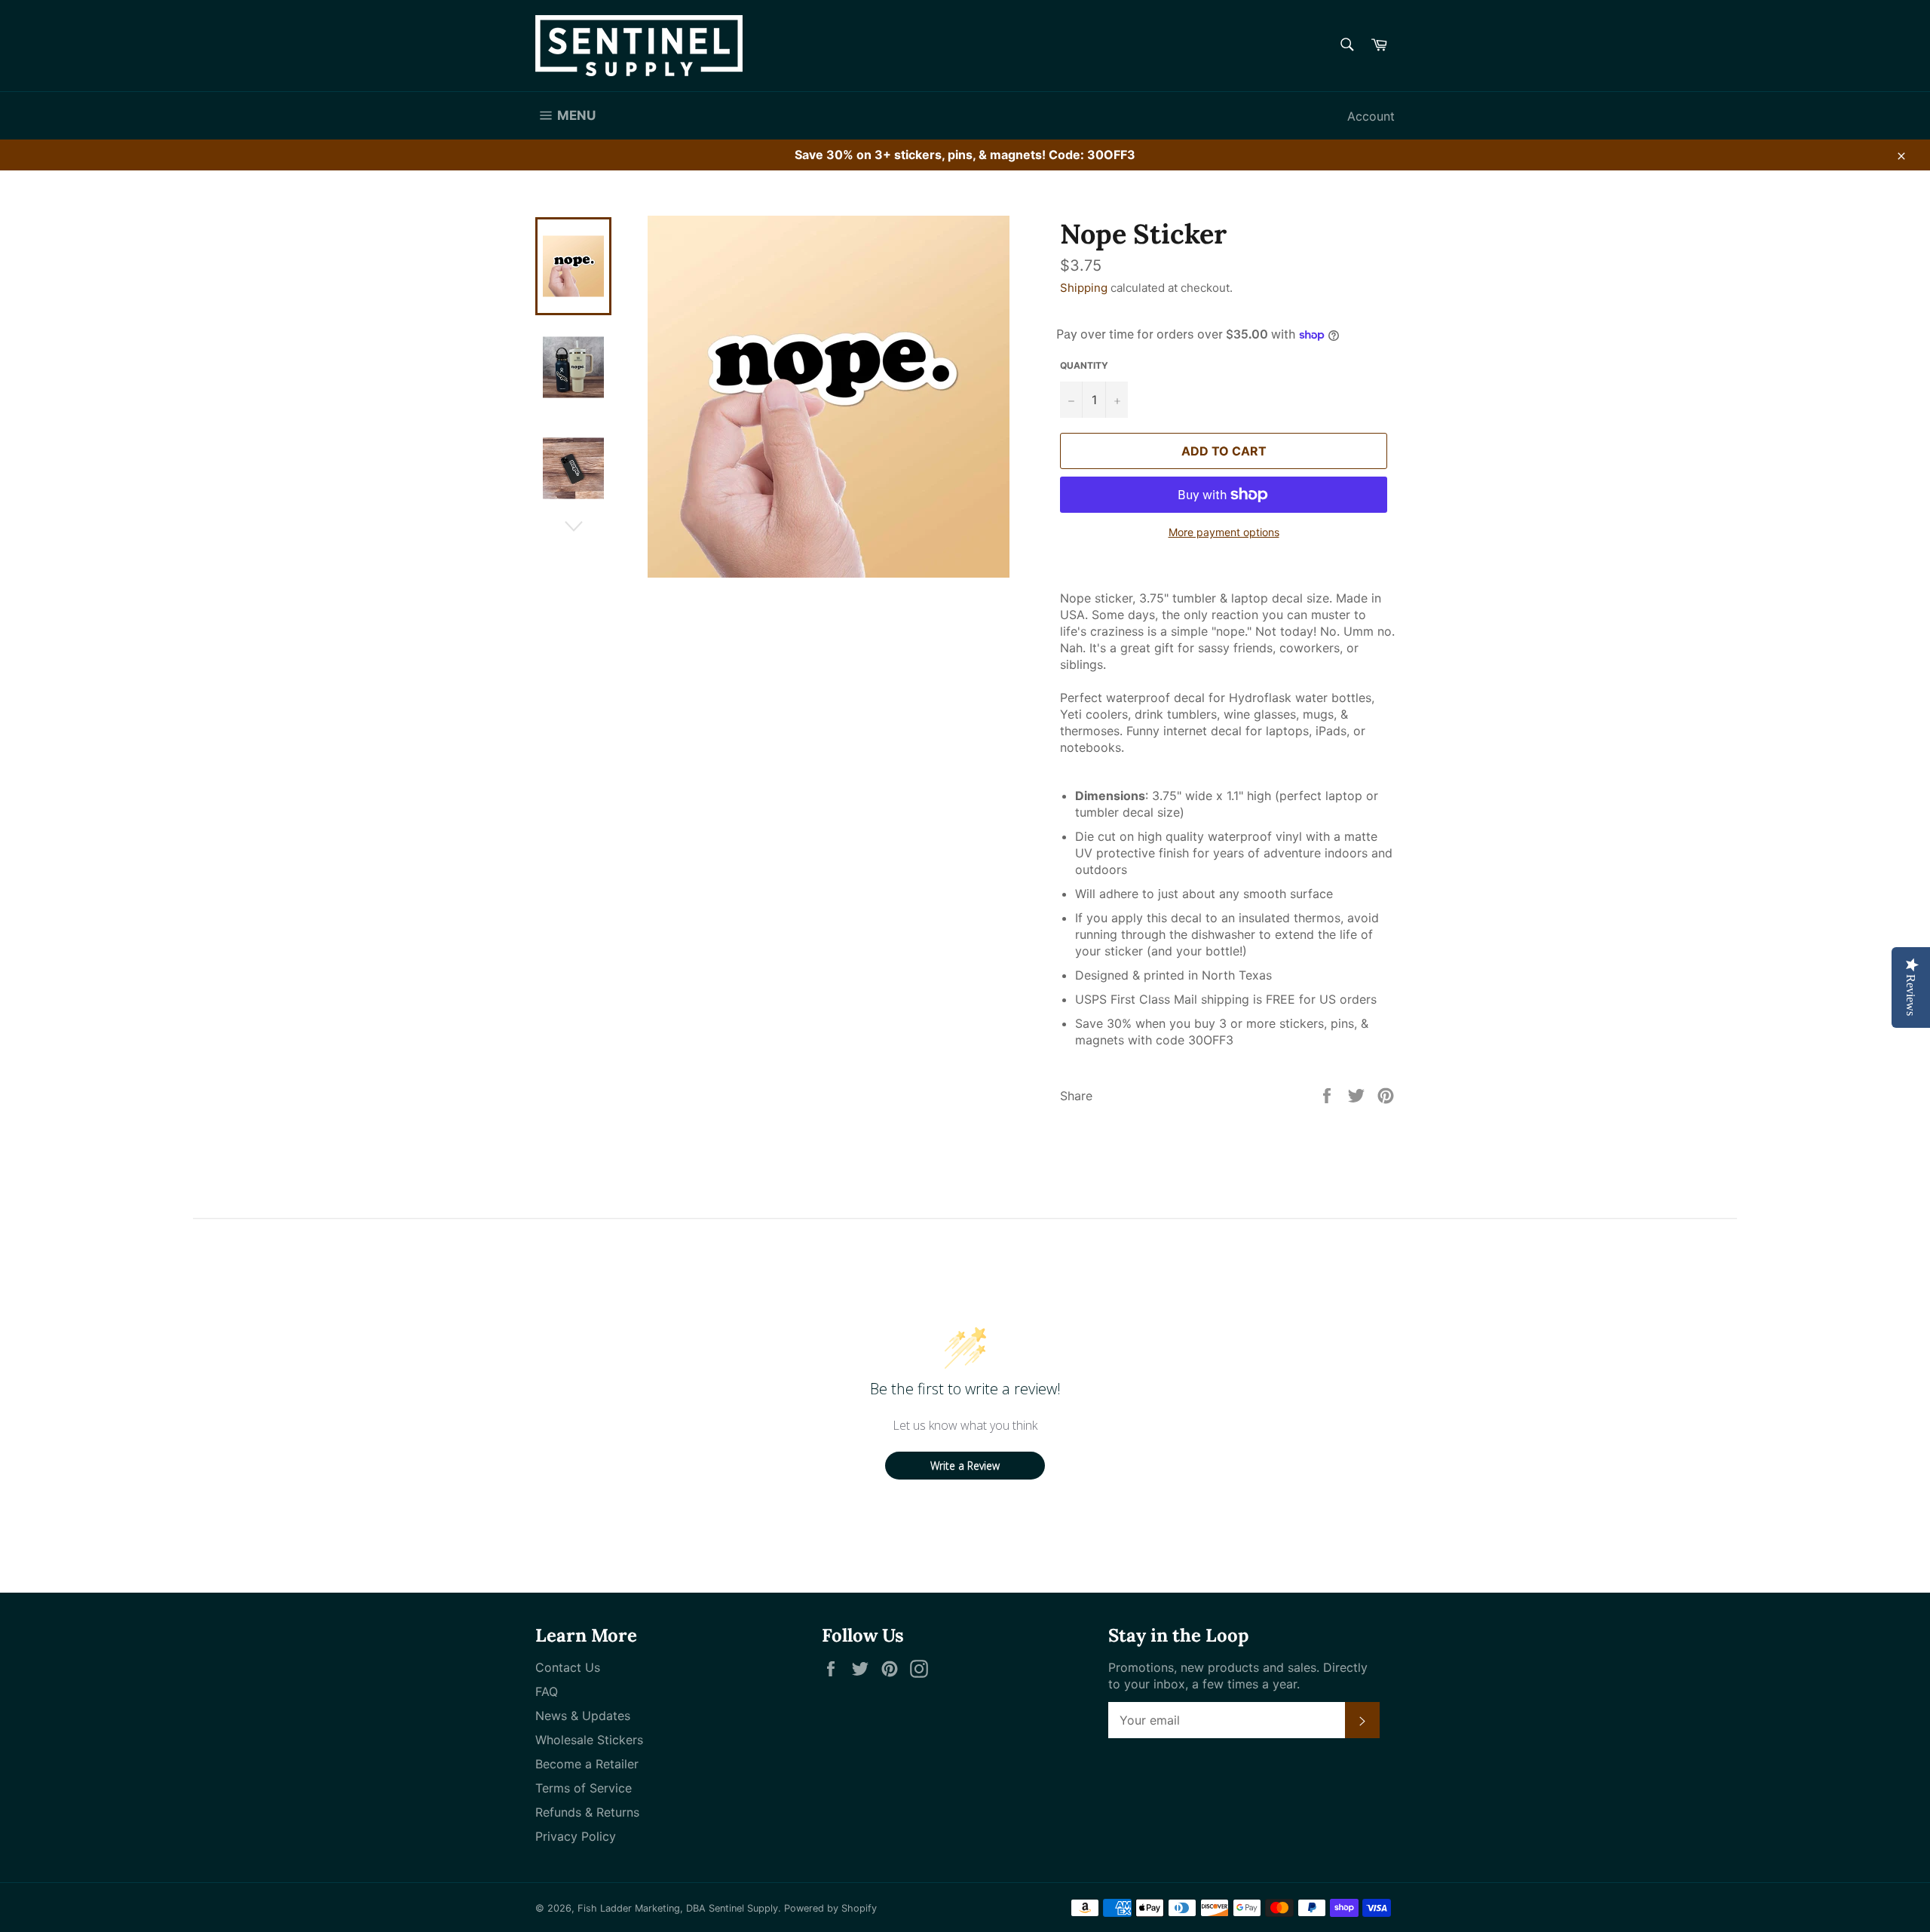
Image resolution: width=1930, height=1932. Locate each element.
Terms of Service (584, 1788)
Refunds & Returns (587, 1812)
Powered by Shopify (830, 1908)
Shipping (1084, 288)
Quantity (1084, 365)
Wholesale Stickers (589, 1740)
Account (1371, 116)
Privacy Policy (576, 1836)
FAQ (547, 1691)
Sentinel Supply (743, 1908)
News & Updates (583, 1716)
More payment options (1224, 532)
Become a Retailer (587, 1764)
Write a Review (965, 1466)
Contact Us (568, 1667)
